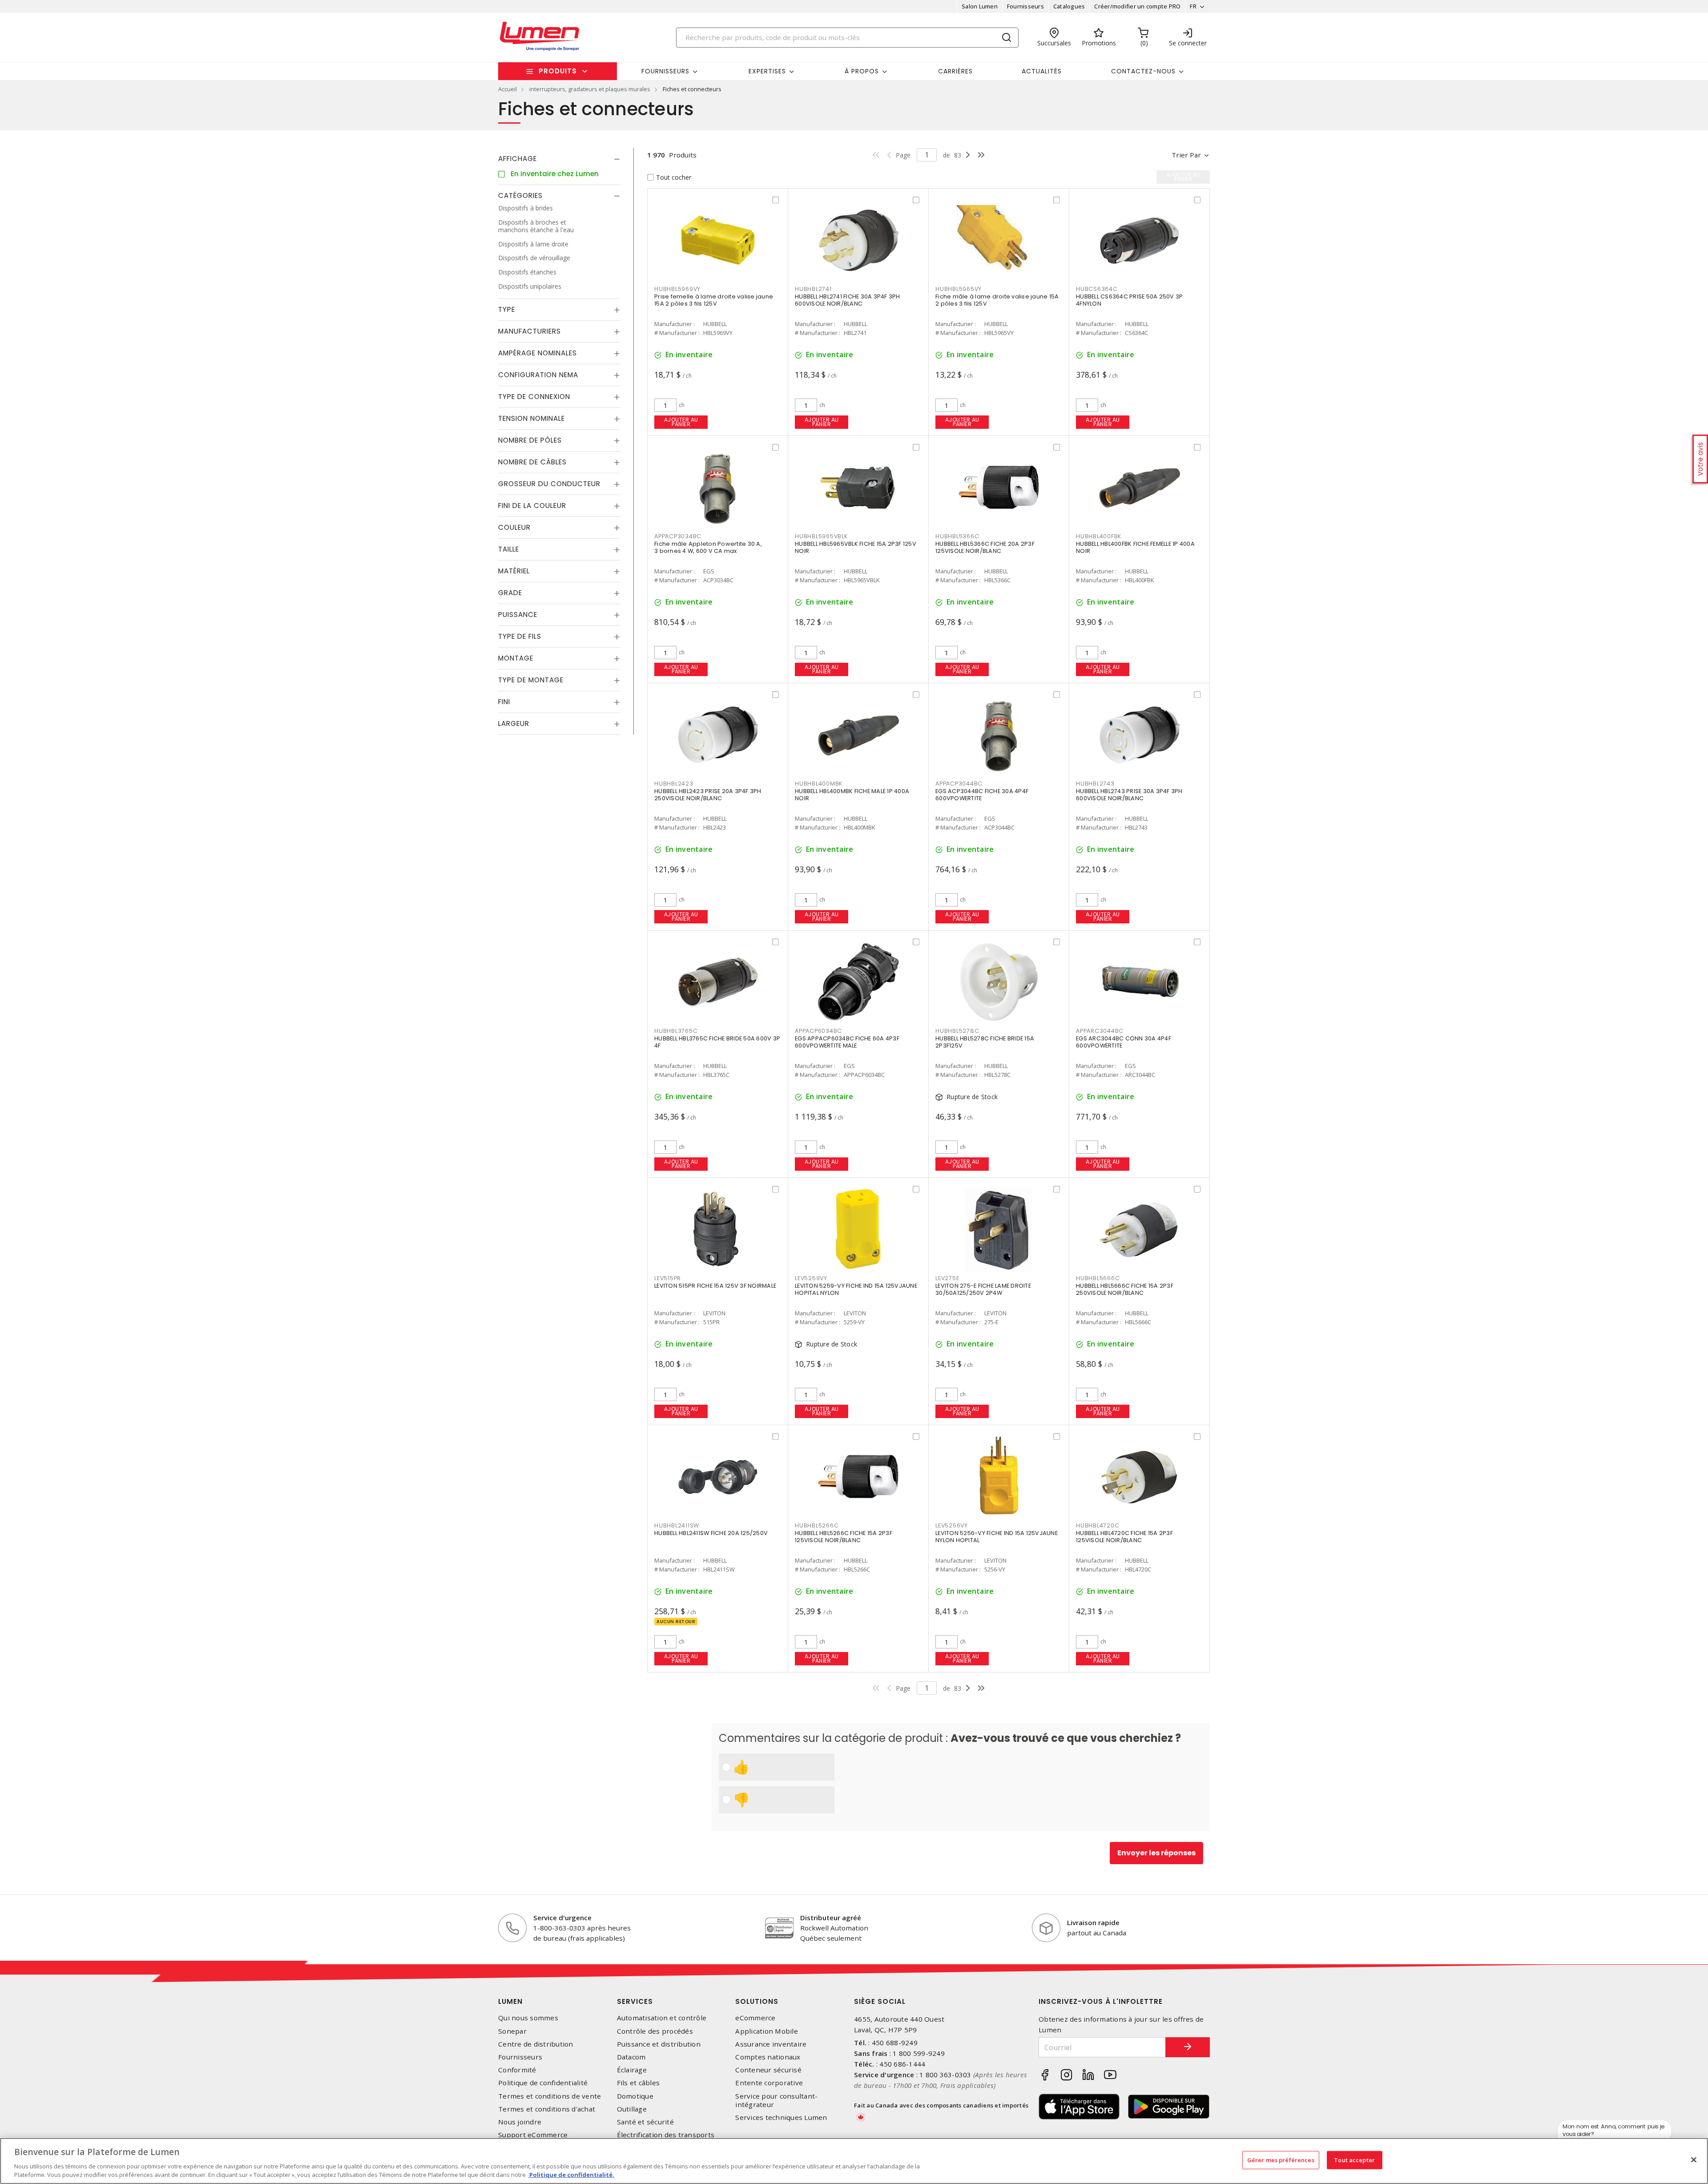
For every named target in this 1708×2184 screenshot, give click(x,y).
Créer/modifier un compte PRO (1137, 6)
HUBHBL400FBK (1099, 536)
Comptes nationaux (768, 2057)
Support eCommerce (533, 2135)
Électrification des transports (666, 2135)
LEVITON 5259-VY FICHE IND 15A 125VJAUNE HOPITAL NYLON (856, 1289)
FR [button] (1193, 6)
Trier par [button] (1186, 155)
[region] (854, 2161)
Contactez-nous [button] (1143, 71)
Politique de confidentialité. (571, 2175)
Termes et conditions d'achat (547, 2109)
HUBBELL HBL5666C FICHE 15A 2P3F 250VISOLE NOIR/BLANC (1125, 1289)
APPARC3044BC (1100, 1031)
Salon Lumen (980, 6)
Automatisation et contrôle (662, 2018)
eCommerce (755, 2018)
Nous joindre (520, 2122)
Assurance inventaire (771, 2044)
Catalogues (1069, 6)
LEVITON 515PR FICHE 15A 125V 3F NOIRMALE (715, 1286)
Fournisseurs (1025, 6)
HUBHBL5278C (957, 1031)
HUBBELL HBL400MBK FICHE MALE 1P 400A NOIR (852, 795)
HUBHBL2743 (1095, 784)
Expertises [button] (767, 71)
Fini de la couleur (532, 506)
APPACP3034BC (678, 536)
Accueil (508, 89)
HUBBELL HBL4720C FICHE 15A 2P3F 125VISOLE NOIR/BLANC (1124, 1537)
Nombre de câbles (532, 462)
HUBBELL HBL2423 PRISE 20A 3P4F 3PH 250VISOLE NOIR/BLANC (708, 795)
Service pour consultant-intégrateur (776, 2100)
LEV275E (947, 1278)
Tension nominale (532, 418)
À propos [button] (862, 71)
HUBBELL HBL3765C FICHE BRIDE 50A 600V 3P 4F (717, 1042)
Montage (516, 658)
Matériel (514, 571)
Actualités (1042, 71)
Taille (509, 549)
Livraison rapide (1093, 1922)
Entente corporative (769, 2083)
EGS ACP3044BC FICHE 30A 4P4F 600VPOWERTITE (982, 795)
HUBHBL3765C (676, 1031)
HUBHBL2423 (674, 784)
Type (507, 309)
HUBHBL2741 (813, 289)
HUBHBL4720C (1098, 1525)
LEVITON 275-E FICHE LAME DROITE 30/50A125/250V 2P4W (983, 1289)
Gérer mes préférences (1281, 2160)
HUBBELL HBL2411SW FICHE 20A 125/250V (711, 1533)
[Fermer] (1694, 2160)
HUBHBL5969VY (677, 289)
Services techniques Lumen (781, 2118)
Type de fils (520, 636)
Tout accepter (1354, 2160)
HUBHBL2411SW (677, 1525)
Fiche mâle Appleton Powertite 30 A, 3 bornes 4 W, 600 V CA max (708, 547)
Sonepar (512, 2031)
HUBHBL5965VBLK (821, 536)
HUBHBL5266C (817, 1525)
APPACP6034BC (818, 1031)
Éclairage (632, 2070)
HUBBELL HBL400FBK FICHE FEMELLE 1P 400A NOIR (1135, 547)
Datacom (631, 2057)
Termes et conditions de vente (550, 2096)
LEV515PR (668, 1278)
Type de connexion (534, 397)
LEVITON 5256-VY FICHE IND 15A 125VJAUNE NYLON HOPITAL (997, 1537)
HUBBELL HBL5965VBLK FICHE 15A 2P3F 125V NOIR (856, 547)
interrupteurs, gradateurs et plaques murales (590, 89)
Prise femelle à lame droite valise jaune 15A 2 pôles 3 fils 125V (714, 300)
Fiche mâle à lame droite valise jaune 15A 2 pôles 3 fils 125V (997, 300)
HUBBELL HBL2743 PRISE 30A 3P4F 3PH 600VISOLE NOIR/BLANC (1129, 795)
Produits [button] (558, 71)
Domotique (635, 2096)
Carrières (955, 71)
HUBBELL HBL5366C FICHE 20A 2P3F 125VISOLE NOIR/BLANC (985, 547)
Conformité (517, 2070)
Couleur (514, 527)
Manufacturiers (530, 331)
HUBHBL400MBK (819, 784)
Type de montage (531, 680)
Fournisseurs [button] (665, 71)
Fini (504, 702)
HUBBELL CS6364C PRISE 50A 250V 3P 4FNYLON (1129, 300)
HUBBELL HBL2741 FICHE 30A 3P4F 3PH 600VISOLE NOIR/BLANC (848, 300)
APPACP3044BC (959, 784)
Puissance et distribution (659, 2044)
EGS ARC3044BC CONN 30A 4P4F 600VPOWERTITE (1124, 1042)
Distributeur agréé (831, 1918)
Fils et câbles (638, 2083)
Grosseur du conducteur (549, 484)
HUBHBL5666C (1098, 1278)
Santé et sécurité (645, 2122)
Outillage (632, 2109)
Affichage (518, 159)
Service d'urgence (562, 1918)
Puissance (518, 615)
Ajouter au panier (681, 422)
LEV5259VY (811, 1278)
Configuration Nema (538, 375)
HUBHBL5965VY (959, 289)
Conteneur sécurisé (768, 2070)
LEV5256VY (952, 1525)
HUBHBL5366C (957, 536)
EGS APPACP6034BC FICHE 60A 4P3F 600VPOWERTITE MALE (847, 1042)
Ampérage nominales (538, 353)
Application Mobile (767, 2031)
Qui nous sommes (528, 2018)
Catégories (520, 195)
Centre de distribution (536, 2044)
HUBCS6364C (1097, 289)
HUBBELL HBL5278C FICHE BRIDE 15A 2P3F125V (985, 1042)
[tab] (559, 159)
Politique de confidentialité (543, 2083)
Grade (510, 593)
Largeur (514, 723)
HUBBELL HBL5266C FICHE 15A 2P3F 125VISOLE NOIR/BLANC (844, 1537)
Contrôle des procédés (655, 2031)
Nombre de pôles (530, 440)
